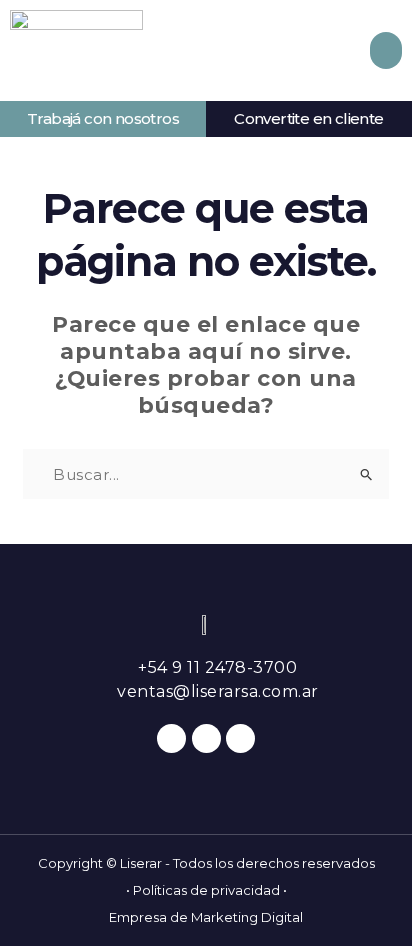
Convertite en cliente (308, 118)
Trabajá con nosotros (103, 118)
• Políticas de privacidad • (206, 890)
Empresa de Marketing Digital (206, 917)
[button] (386, 51)
